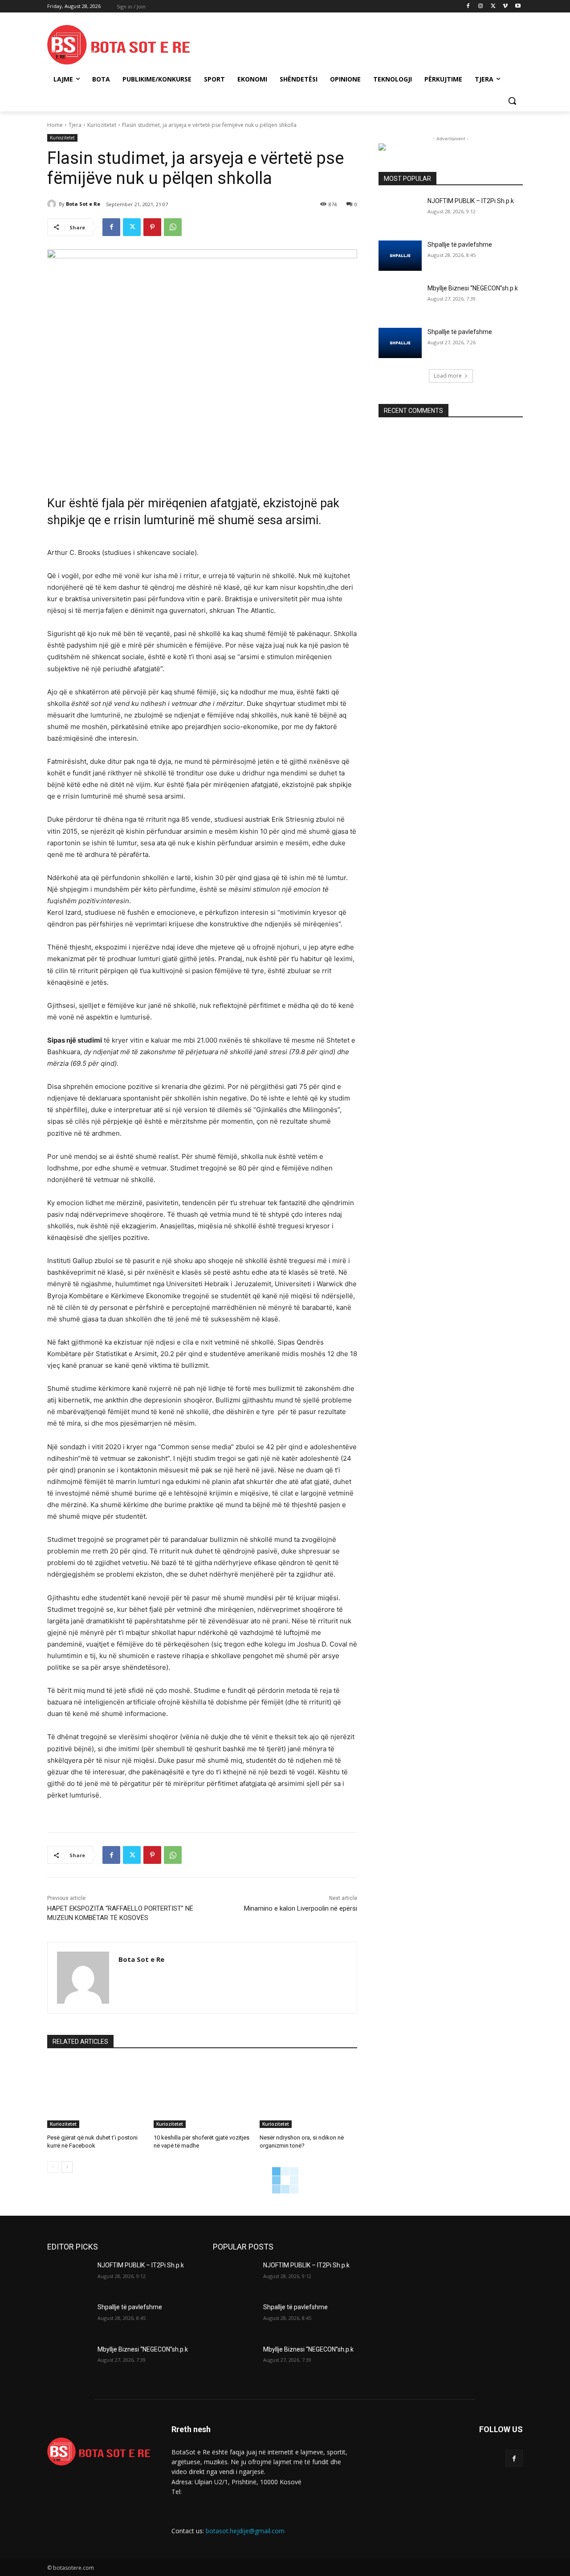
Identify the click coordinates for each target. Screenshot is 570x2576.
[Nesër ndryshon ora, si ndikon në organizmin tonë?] (308, 2094)
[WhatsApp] (173, 227)
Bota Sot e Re (83, 204)
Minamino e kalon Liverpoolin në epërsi (301, 1908)
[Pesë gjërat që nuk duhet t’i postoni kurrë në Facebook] (96, 2094)
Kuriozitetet (102, 125)
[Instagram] (481, 6)
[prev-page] (53, 2167)
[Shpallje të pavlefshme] (400, 256)
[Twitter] (493, 6)
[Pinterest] (152, 227)
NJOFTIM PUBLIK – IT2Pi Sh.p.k (471, 201)
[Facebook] (468, 6)
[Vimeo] (505, 6)
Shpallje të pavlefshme (460, 245)
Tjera (75, 125)
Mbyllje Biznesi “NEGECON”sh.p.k (473, 288)
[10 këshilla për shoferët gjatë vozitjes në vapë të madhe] (202, 2094)
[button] (512, 101)
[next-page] (67, 2167)
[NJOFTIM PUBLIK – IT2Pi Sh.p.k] (400, 212)
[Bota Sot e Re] (53, 204)
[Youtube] (518, 6)
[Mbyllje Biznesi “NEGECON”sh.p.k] (400, 299)
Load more (448, 376)
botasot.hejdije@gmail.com (245, 2531)
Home (55, 125)
